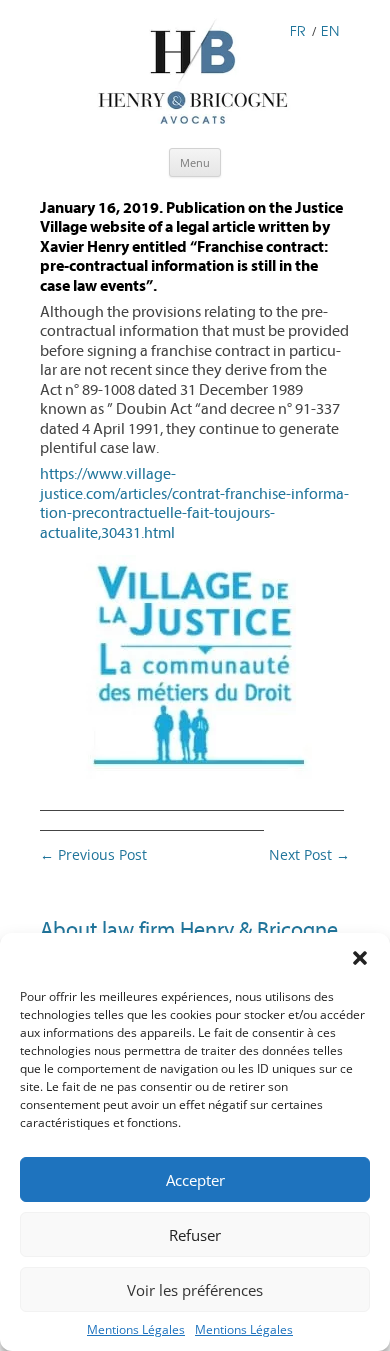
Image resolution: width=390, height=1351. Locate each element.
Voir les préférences (195, 1290)
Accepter (195, 1180)
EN (330, 30)
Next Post (309, 854)
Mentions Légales (136, 1329)
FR (298, 30)
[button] (360, 958)
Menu (195, 162)
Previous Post (93, 854)
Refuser (195, 1235)
